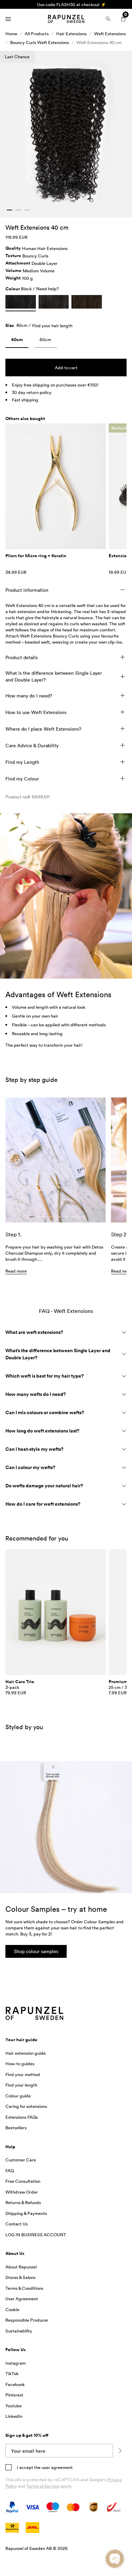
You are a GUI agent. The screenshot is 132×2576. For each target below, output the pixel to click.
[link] (17, 341)
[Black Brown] (54, 302)
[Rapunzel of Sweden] (66, 19)
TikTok (12, 2373)
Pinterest (14, 2395)
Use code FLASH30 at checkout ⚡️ (66, 4)
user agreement (57, 2467)
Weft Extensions (110, 34)
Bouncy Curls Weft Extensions (40, 42)
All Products (37, 34)
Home (11, 34)
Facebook (15, 2384)
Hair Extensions (71, 34)
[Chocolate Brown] (87, 302)
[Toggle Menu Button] (8, 19)
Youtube (14, 2406)
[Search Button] (108, 19)
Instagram (16, 2363)
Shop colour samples (36, 1951)
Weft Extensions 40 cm (99, 42)
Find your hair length (52, 326)
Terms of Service (43, 2486)
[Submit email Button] (120, 2451)
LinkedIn (14, 2416)
